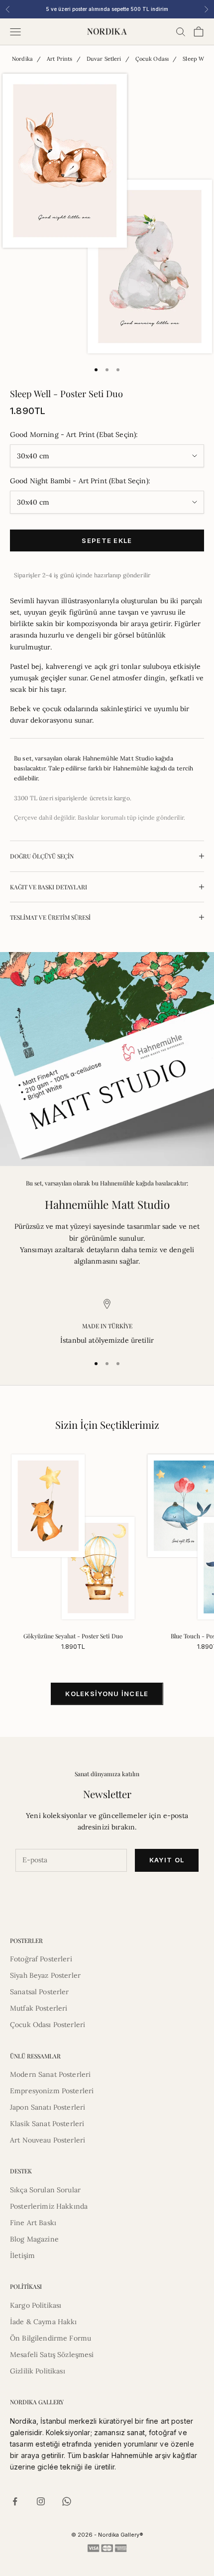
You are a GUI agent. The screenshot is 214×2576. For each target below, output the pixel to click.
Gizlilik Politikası (38, 2371)
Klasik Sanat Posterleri (47, 2124)
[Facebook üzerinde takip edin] (15, 2501)
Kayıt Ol (167, 1860)
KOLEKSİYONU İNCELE (107, 1694)
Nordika (22, 59)
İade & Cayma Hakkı (44, 2322)
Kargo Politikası (36, 2305)
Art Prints (59, 59)
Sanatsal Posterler (40, 1992)
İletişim (22, 2255)
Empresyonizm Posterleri (52, 2091)
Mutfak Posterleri (39, 2008)
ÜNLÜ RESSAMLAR (35, 2056)
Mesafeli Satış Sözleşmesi (52, 2355)
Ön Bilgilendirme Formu (51, 2338)
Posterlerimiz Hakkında (49, 2206)
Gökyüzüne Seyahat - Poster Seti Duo (73, 1636)
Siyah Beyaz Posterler (45, 1975)
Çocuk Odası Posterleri (48, 2025)
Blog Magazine (34, 2239)
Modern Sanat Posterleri (50, 2074)
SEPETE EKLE (107, 540)
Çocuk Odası (152, 59)
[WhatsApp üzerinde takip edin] (67, 2501)
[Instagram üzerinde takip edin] (41, 2501)
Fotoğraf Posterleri (41, 1959)
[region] (107, 1323)
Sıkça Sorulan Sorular (45, 2190)
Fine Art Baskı (33, 2223)
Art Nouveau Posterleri (48, 2140)
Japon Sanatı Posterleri (48, 2107)
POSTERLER (26, 1940)
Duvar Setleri (104, 59)
